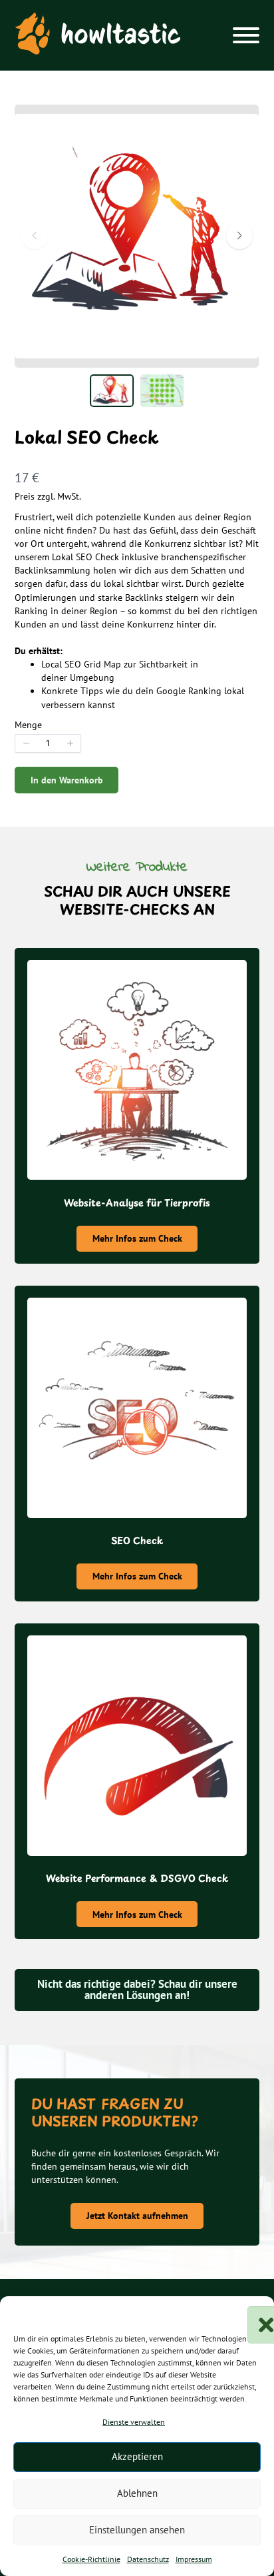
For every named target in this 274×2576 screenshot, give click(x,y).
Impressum (194, 2559)
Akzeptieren (137, 2456)
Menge (28, 725)
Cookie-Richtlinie (91, 2559)
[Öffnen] (246, 35)
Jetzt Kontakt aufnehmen (137, 2216)
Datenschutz (148, 2559)
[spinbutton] (48, 743)
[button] (254, 2313)
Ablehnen (137, 2493)
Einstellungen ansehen (137, 2530)
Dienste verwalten (134, 2422)
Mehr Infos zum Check (137, 1238)
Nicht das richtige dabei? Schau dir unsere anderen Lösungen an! (137, 1989)
